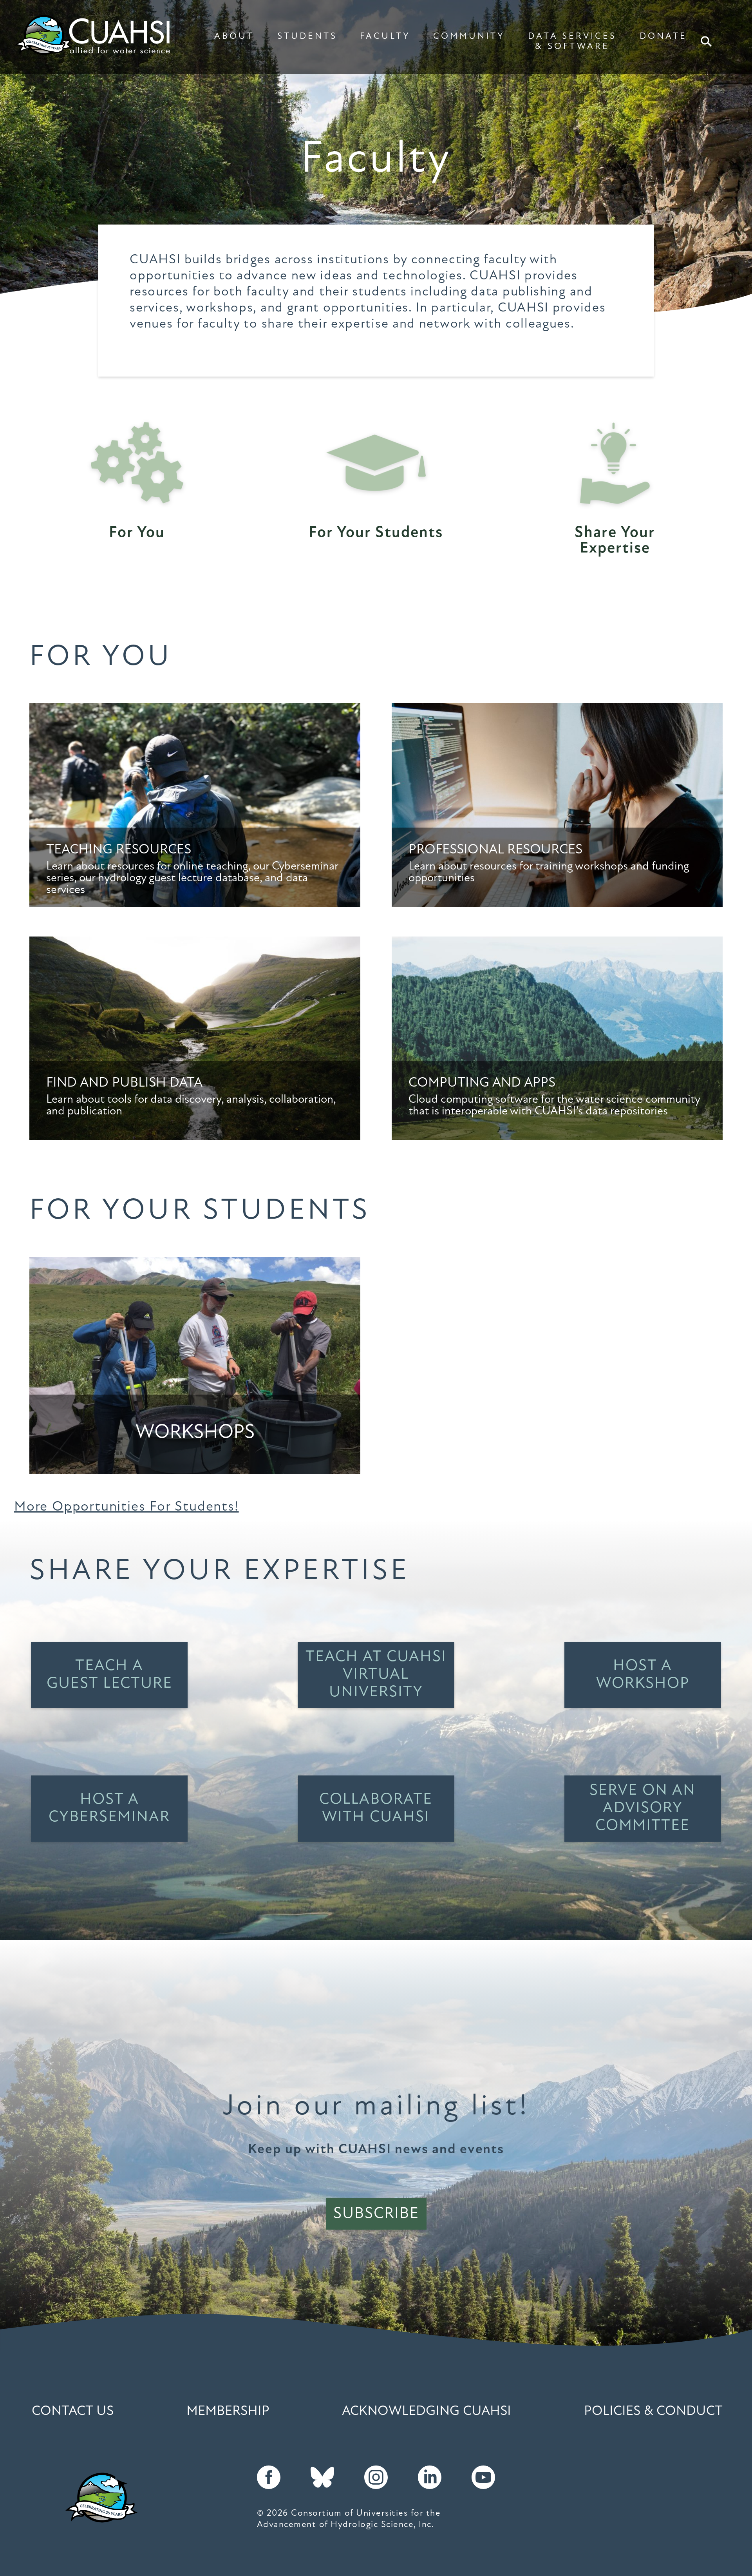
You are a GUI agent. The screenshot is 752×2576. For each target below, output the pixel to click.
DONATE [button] (663, 37)
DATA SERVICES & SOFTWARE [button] (572, 42)
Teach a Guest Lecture (109, 1675)
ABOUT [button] (234, 37)
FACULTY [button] (385, 37)
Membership (228, 2412)
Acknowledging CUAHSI (427, 2412)
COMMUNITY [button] (469, 37)
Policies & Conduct (653, 2412)
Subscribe (376, 2214)
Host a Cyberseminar (109, 1809)
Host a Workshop (643, 1675)
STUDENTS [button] (307, 37)
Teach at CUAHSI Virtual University (376, 1675)
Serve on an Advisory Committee (643, 1808)
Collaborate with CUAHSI (376, 1809)
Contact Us (73, 2412)
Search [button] (706, 42)
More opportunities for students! (127, 1507)
